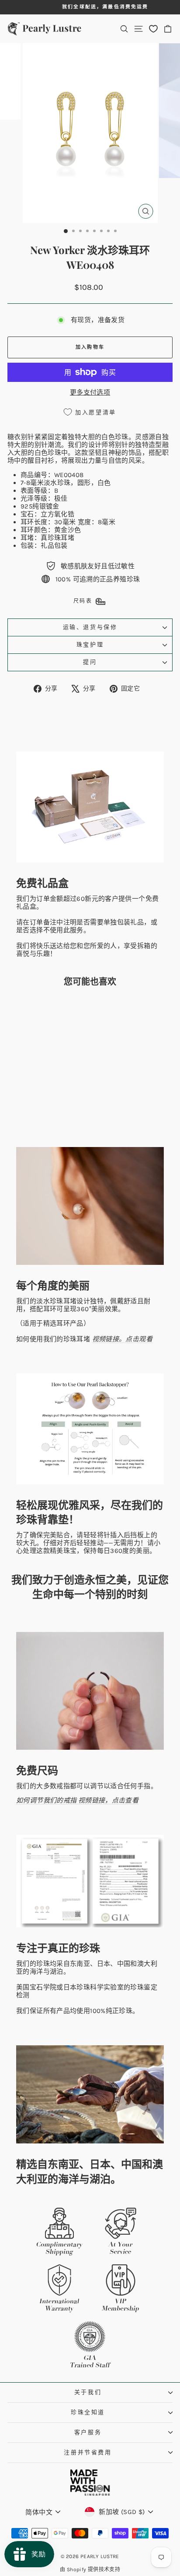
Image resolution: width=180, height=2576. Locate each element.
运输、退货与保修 (90, 627)
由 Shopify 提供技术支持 (90, 2569)
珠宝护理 (90, 644)
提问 (90, 662)
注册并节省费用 (88, 2452)
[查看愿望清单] (153, 29)
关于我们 (88, 2392)
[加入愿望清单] (61, 1010)
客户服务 (88, 2432)
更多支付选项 (90, 392)
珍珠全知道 (88, 2412)
